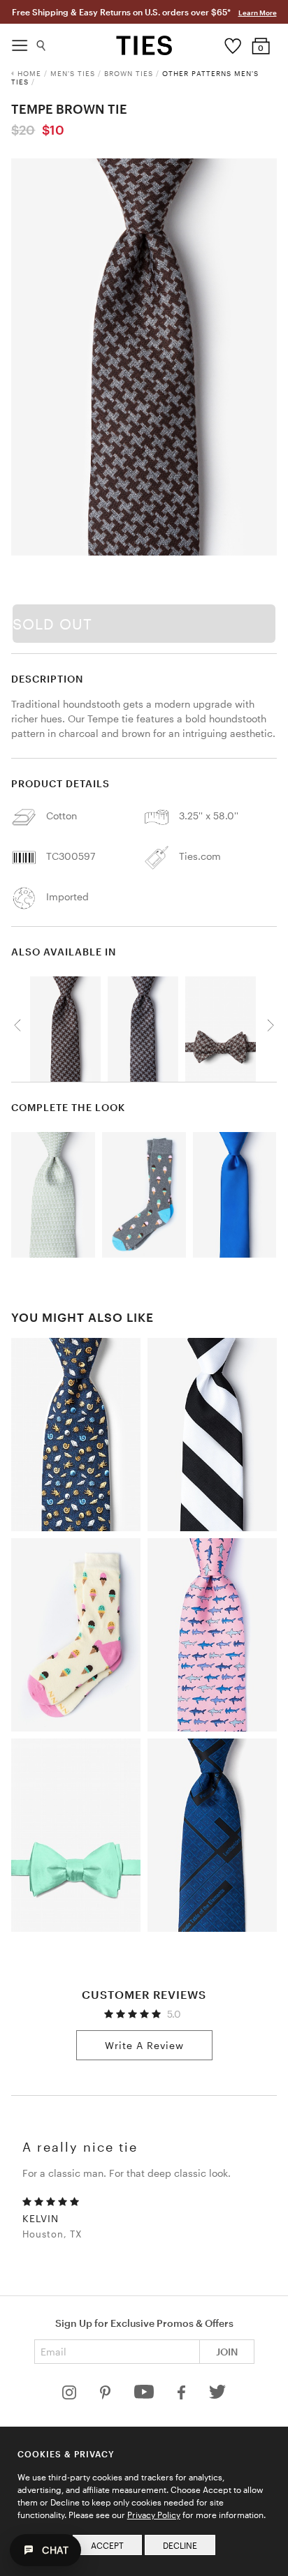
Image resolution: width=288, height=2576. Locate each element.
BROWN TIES (129, 73)
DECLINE (180, 2545)
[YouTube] (145, 2396)
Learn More (258, 13)
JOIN (227, 2352)
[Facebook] (182, 2396)
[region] (144, 357)
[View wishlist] (233, 43)
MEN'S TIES (73, 73)
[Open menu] (20, 42)
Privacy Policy (154, 2515)
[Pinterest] (107, 2396)
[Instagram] (71, 2396)
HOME (29, 73)
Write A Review (144, 2045)
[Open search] (42, 42)
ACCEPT (107, 2545)
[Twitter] (218, 2396)
